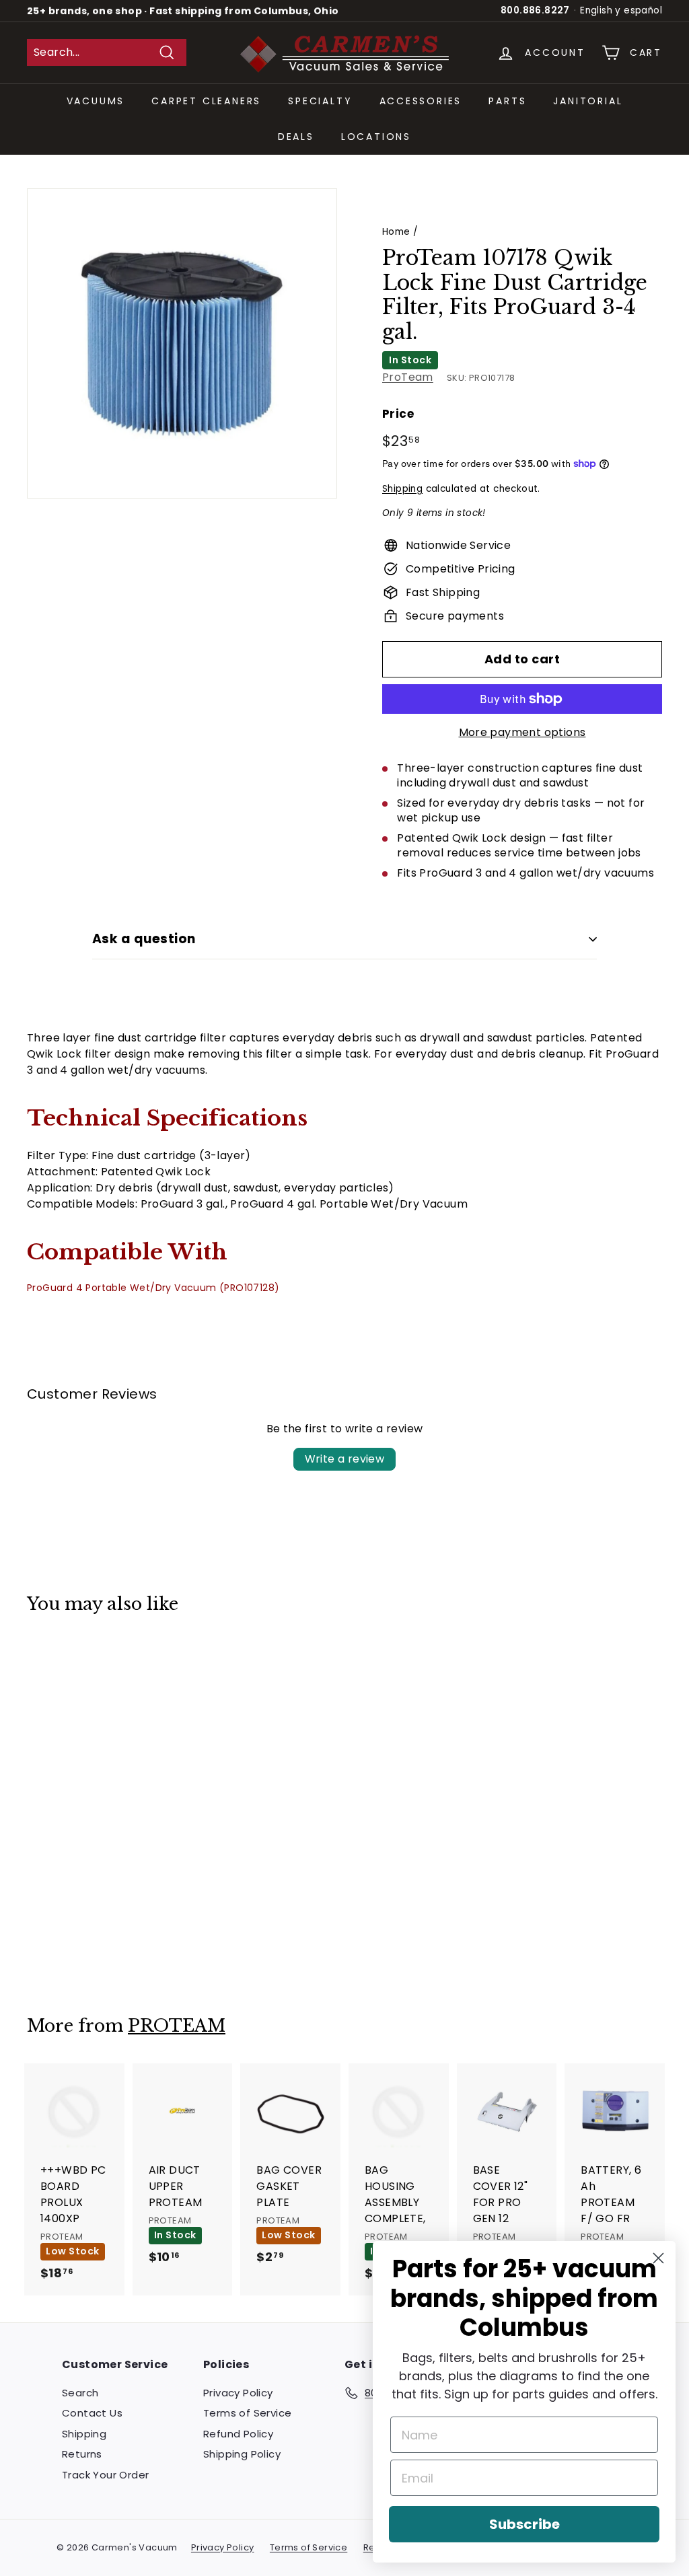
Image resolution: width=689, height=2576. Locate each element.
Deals (296, 137)
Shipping (402, 489)
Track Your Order (105, 2475)
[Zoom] (182, 343)
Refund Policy (238, 2434)
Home (396, 232)
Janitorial (588, 101)
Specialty (320, 101)
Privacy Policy (238, 2393)
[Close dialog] (658, 2258)
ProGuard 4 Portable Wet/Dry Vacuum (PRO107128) (153, 1288)
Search (80, 2393)
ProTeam (408, 377)
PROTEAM (177, 2026)
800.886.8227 (535, 10)
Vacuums (96, 101)
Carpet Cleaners (206, 101)
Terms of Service (247, 2413)
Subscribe (524, 2524)
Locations (376, 137)
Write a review (345, 1459)
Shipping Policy (242, 2454)
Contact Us (92, 2413)
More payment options (522, 732)
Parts (507, 101)
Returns (82, 2454)
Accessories (421, 101)
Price (398, 414)
